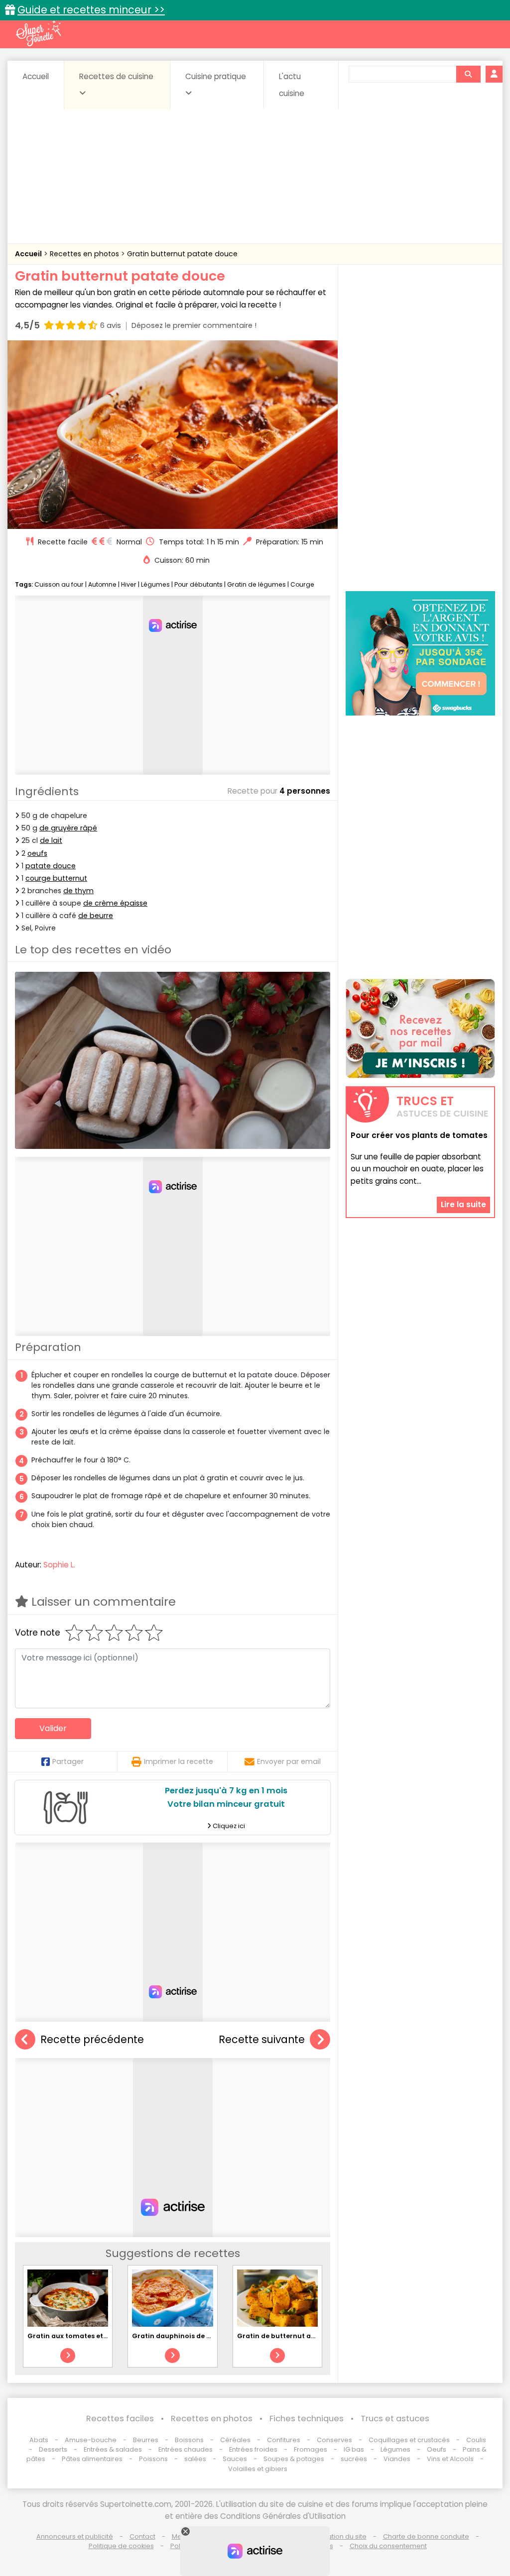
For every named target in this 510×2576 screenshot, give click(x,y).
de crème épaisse (115, 903)
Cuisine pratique (216, 76)
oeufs (37, 853)
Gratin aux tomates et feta (73, 2336)
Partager (68, 1761)
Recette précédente (92, 2039)
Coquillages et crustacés (409, 2440)
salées (195, 2459)
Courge (302, 584)
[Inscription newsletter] (420, 1029)
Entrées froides (253, 2449)
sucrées (354, 2459)
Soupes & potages (294, 2459)
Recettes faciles (120, 2419)
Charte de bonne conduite (426, 2536)
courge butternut (56, 878)
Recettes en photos (85, 254)
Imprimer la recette (179, 1761)
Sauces (235, 2459)
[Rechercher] (468, 74)
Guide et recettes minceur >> (91, 10)
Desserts (53, 2449)
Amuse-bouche (91, 2440)
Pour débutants (198, 584)
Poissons (153, 2459)
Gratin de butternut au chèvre (289, 2336)
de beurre (96, 916)
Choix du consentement (388, 2546)
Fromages (311, 2449)
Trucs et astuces (395, 2419)
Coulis (476, 2440)
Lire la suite (463, 1204)
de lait (51, 840)
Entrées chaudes (186, 2449)
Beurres (146, 2440)
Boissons (189, 2440)
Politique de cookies (121, 2546)
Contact (142, 2536)
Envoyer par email (289, 1761)
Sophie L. (59, 1565)
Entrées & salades (113, 2449)
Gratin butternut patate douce (182, 254)
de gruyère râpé (68, 828)
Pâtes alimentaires (92, 2459)
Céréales (235, 2440)
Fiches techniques (307, 2419)
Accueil (36, 76)
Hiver (129, 584)
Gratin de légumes (256, 584)
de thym (78, 891)
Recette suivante (262, 2039)
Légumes (155, 584)
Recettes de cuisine (116, 76)
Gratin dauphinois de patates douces (196, 2336)
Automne (102, 584)
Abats (39, 2440)
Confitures (284, 2440)
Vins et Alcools (450, 2459)
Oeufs (437, 2449)
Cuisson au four (59, 584)
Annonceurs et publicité (75, 2536)
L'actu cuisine (292, 85)
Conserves (334, 2440)
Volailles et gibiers (258, 2469)
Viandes (397, 2459)
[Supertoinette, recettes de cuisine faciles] (38, 33)
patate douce (51, 866)
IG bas (354, 2449)
